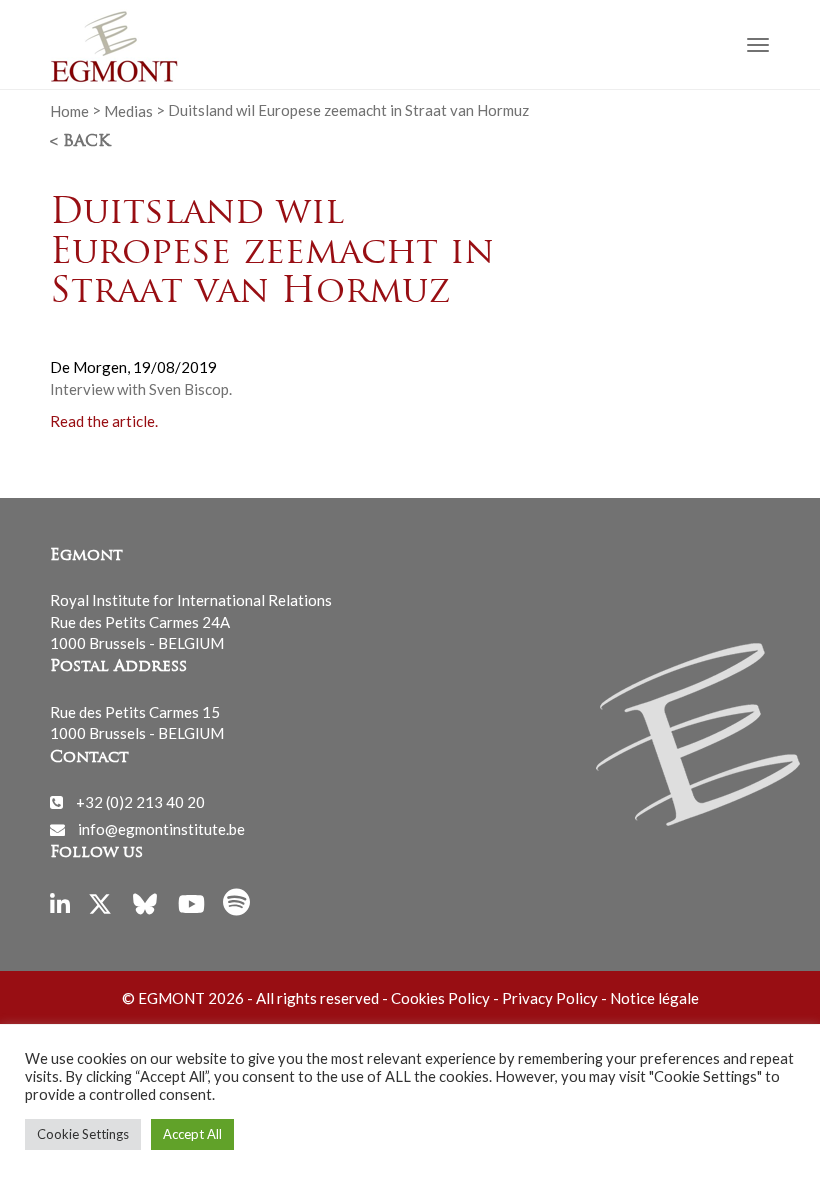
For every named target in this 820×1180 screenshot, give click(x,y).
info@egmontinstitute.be (161, 829)
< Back (80, 142)
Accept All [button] (192, 1134)
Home (69, 110)
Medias (128, 110)
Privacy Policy (550, 998)
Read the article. (104, 421)
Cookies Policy (440, 998)
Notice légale (654, 998)
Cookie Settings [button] (83, 1134)
